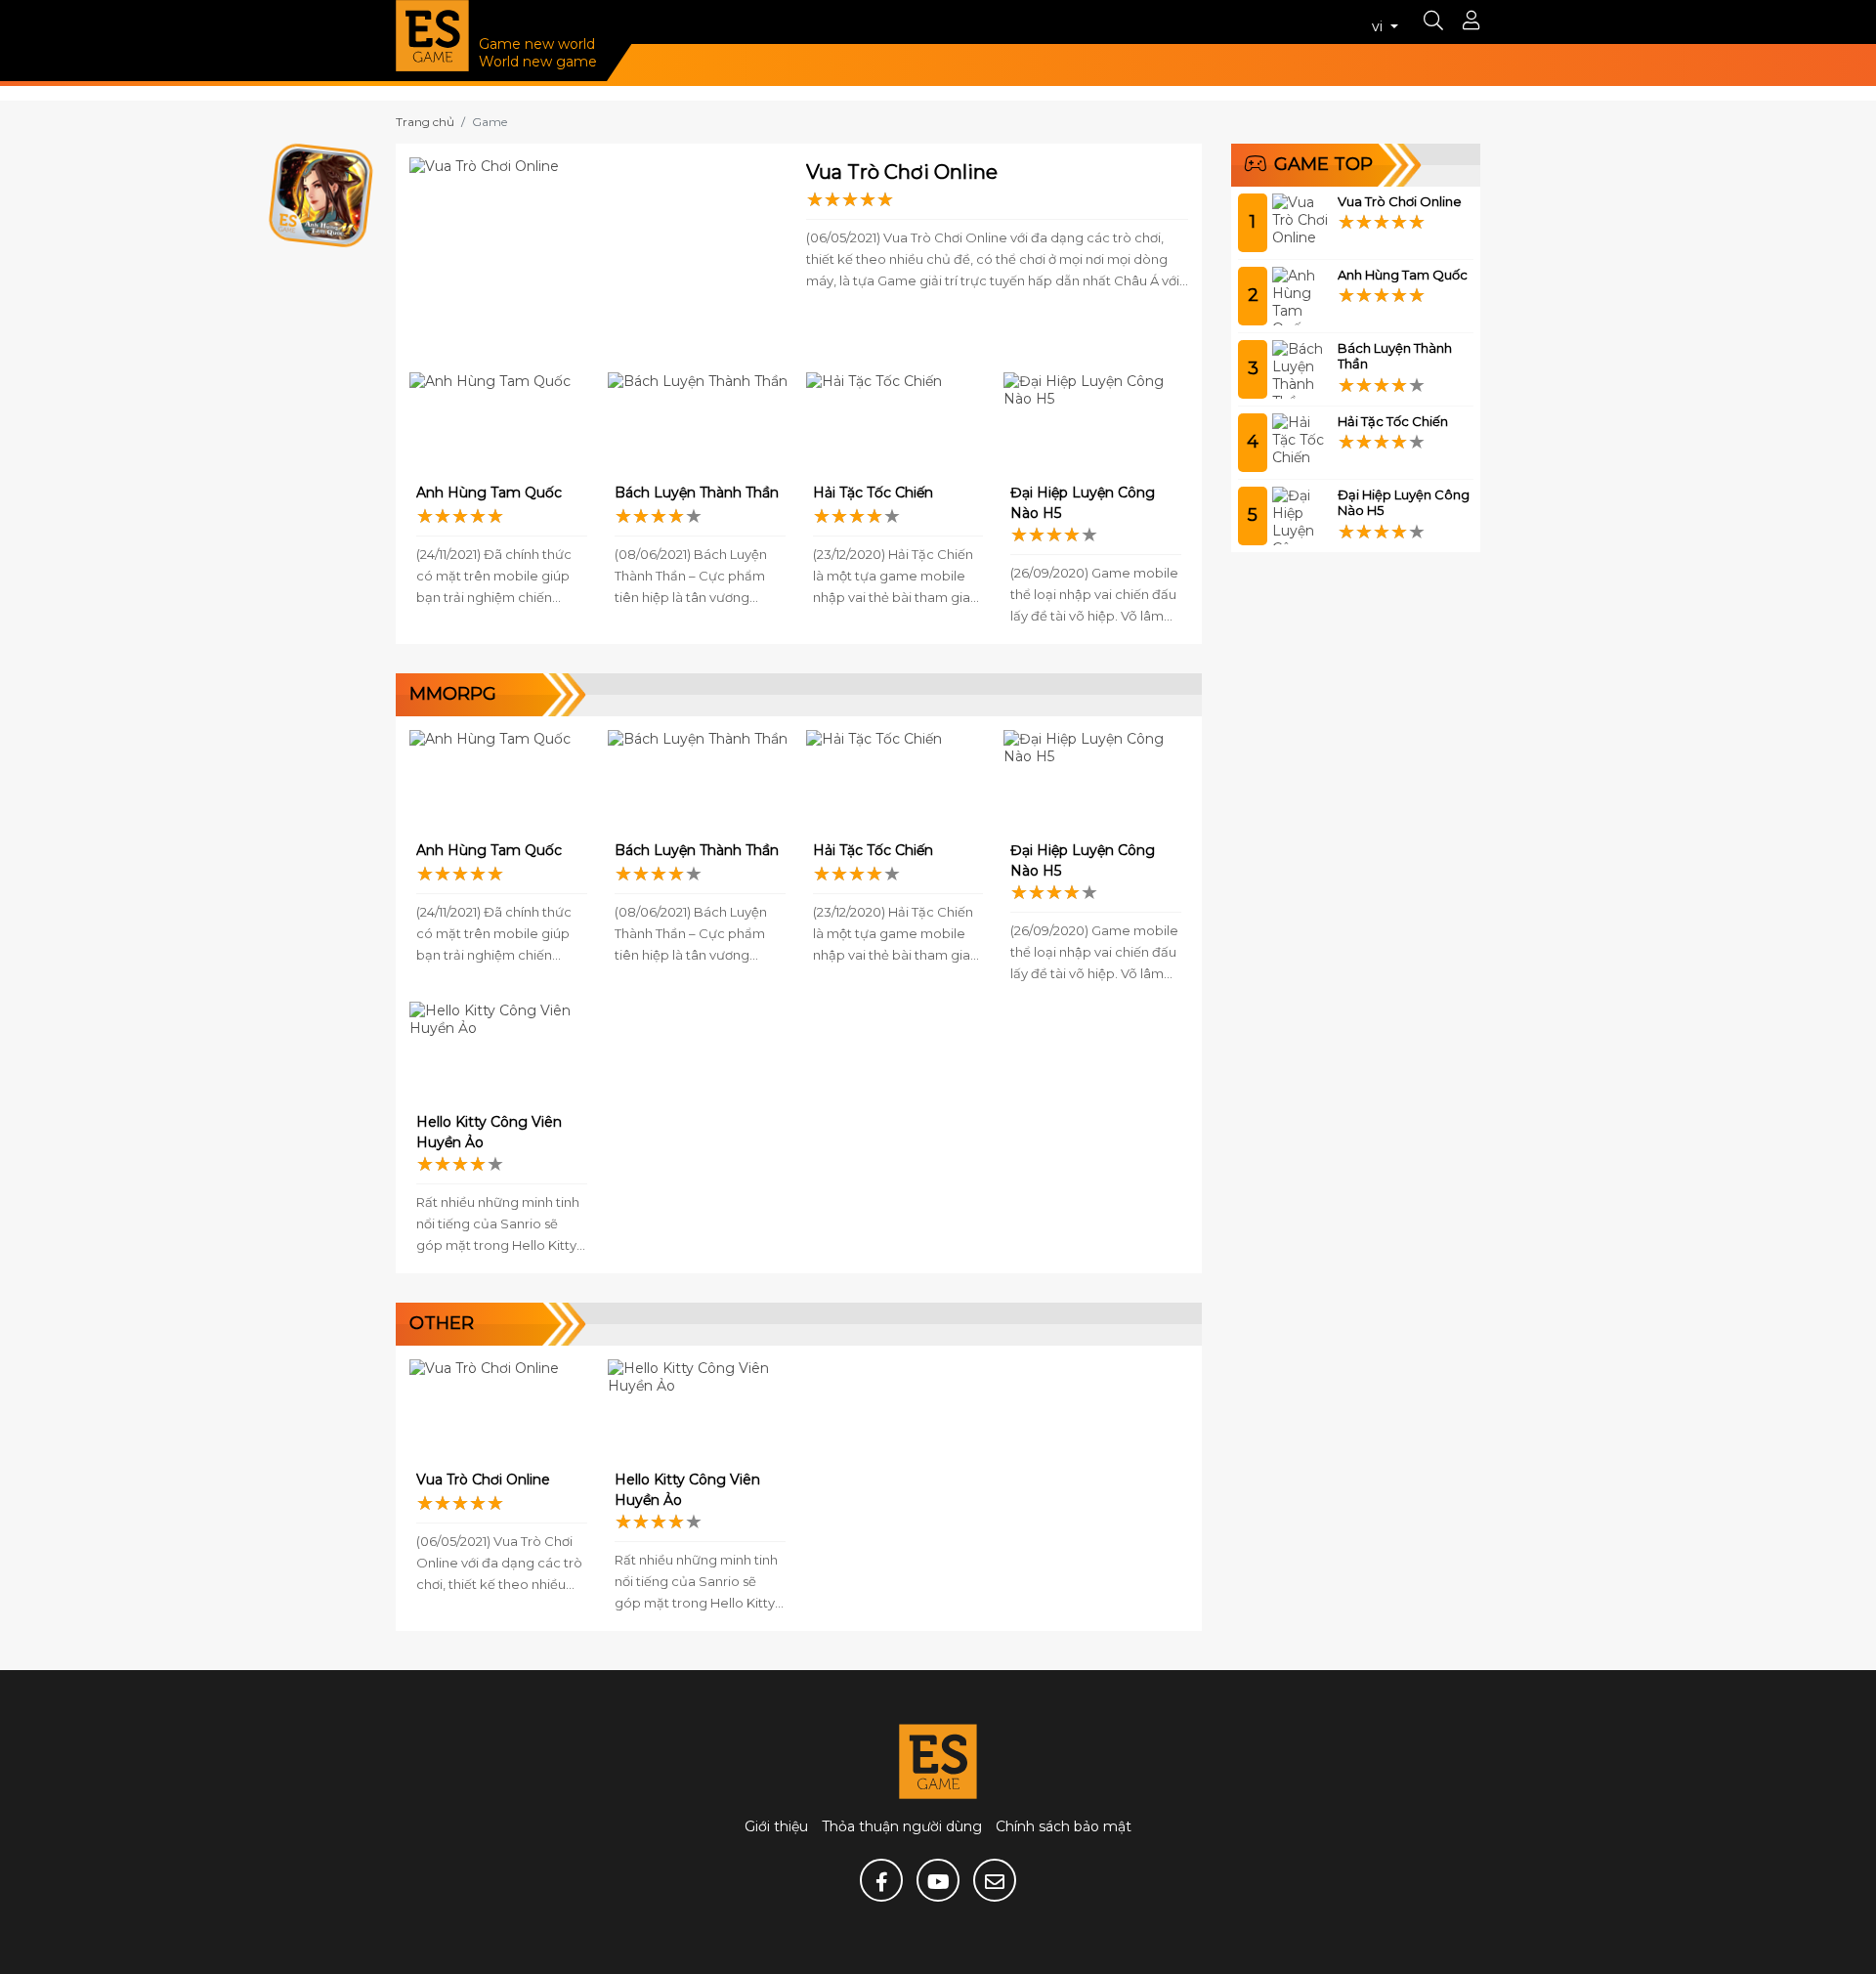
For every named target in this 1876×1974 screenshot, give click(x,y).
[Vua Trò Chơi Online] (601, 258)
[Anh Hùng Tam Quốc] (502, 424)
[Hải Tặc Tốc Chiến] (898, 424)
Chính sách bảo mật (1064, 1826)
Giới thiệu (776, 1826)
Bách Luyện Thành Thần (697, 493)
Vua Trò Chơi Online (902, 172)
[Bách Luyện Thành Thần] (700, 424)
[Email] (995, 1880)
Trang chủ (425, 122)
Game (490, 122)
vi (1379, 26)
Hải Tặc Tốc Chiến (873, 493)
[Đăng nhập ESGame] (1471, 22)
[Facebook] (881, 1880)
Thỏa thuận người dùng (902, 1826)
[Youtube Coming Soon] (938, 1880)
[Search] (1433, 22)
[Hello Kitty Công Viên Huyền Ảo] (502, 1053)
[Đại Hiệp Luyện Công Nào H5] (1096, 424)
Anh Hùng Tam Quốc (489, 493)
